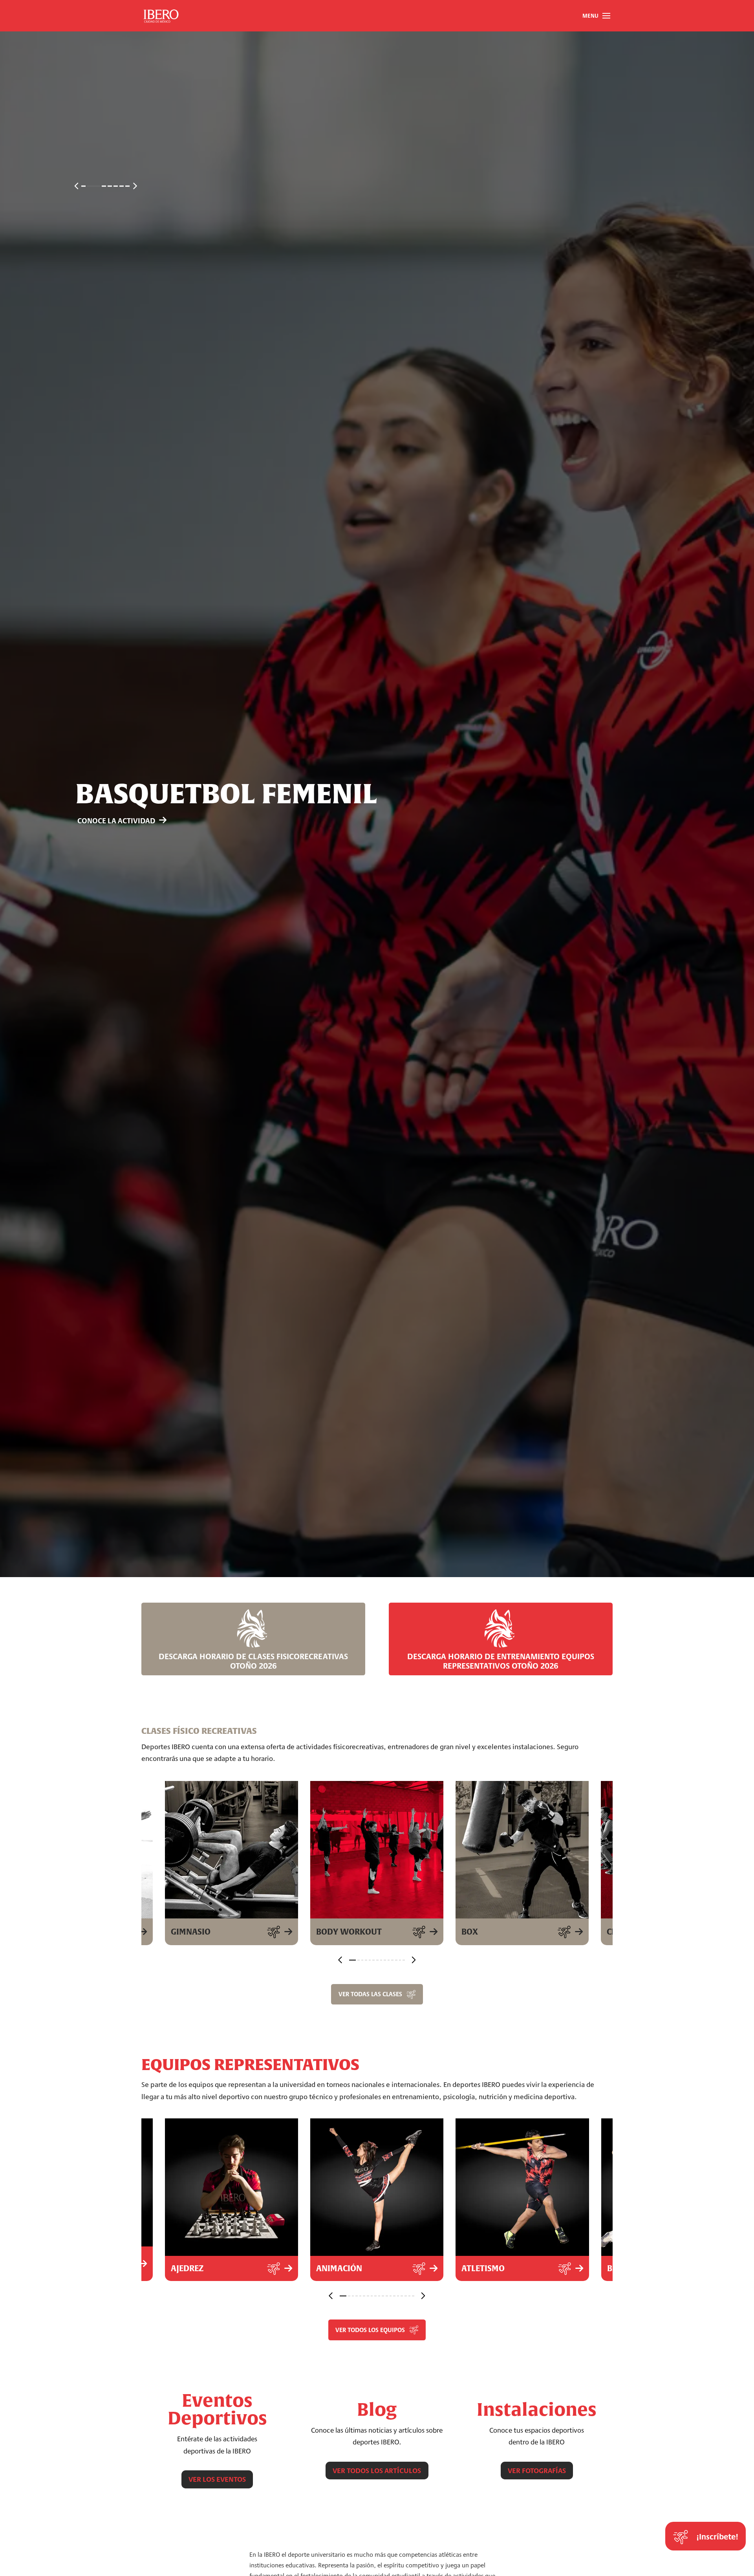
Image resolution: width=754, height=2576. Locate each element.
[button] (596, 16)
